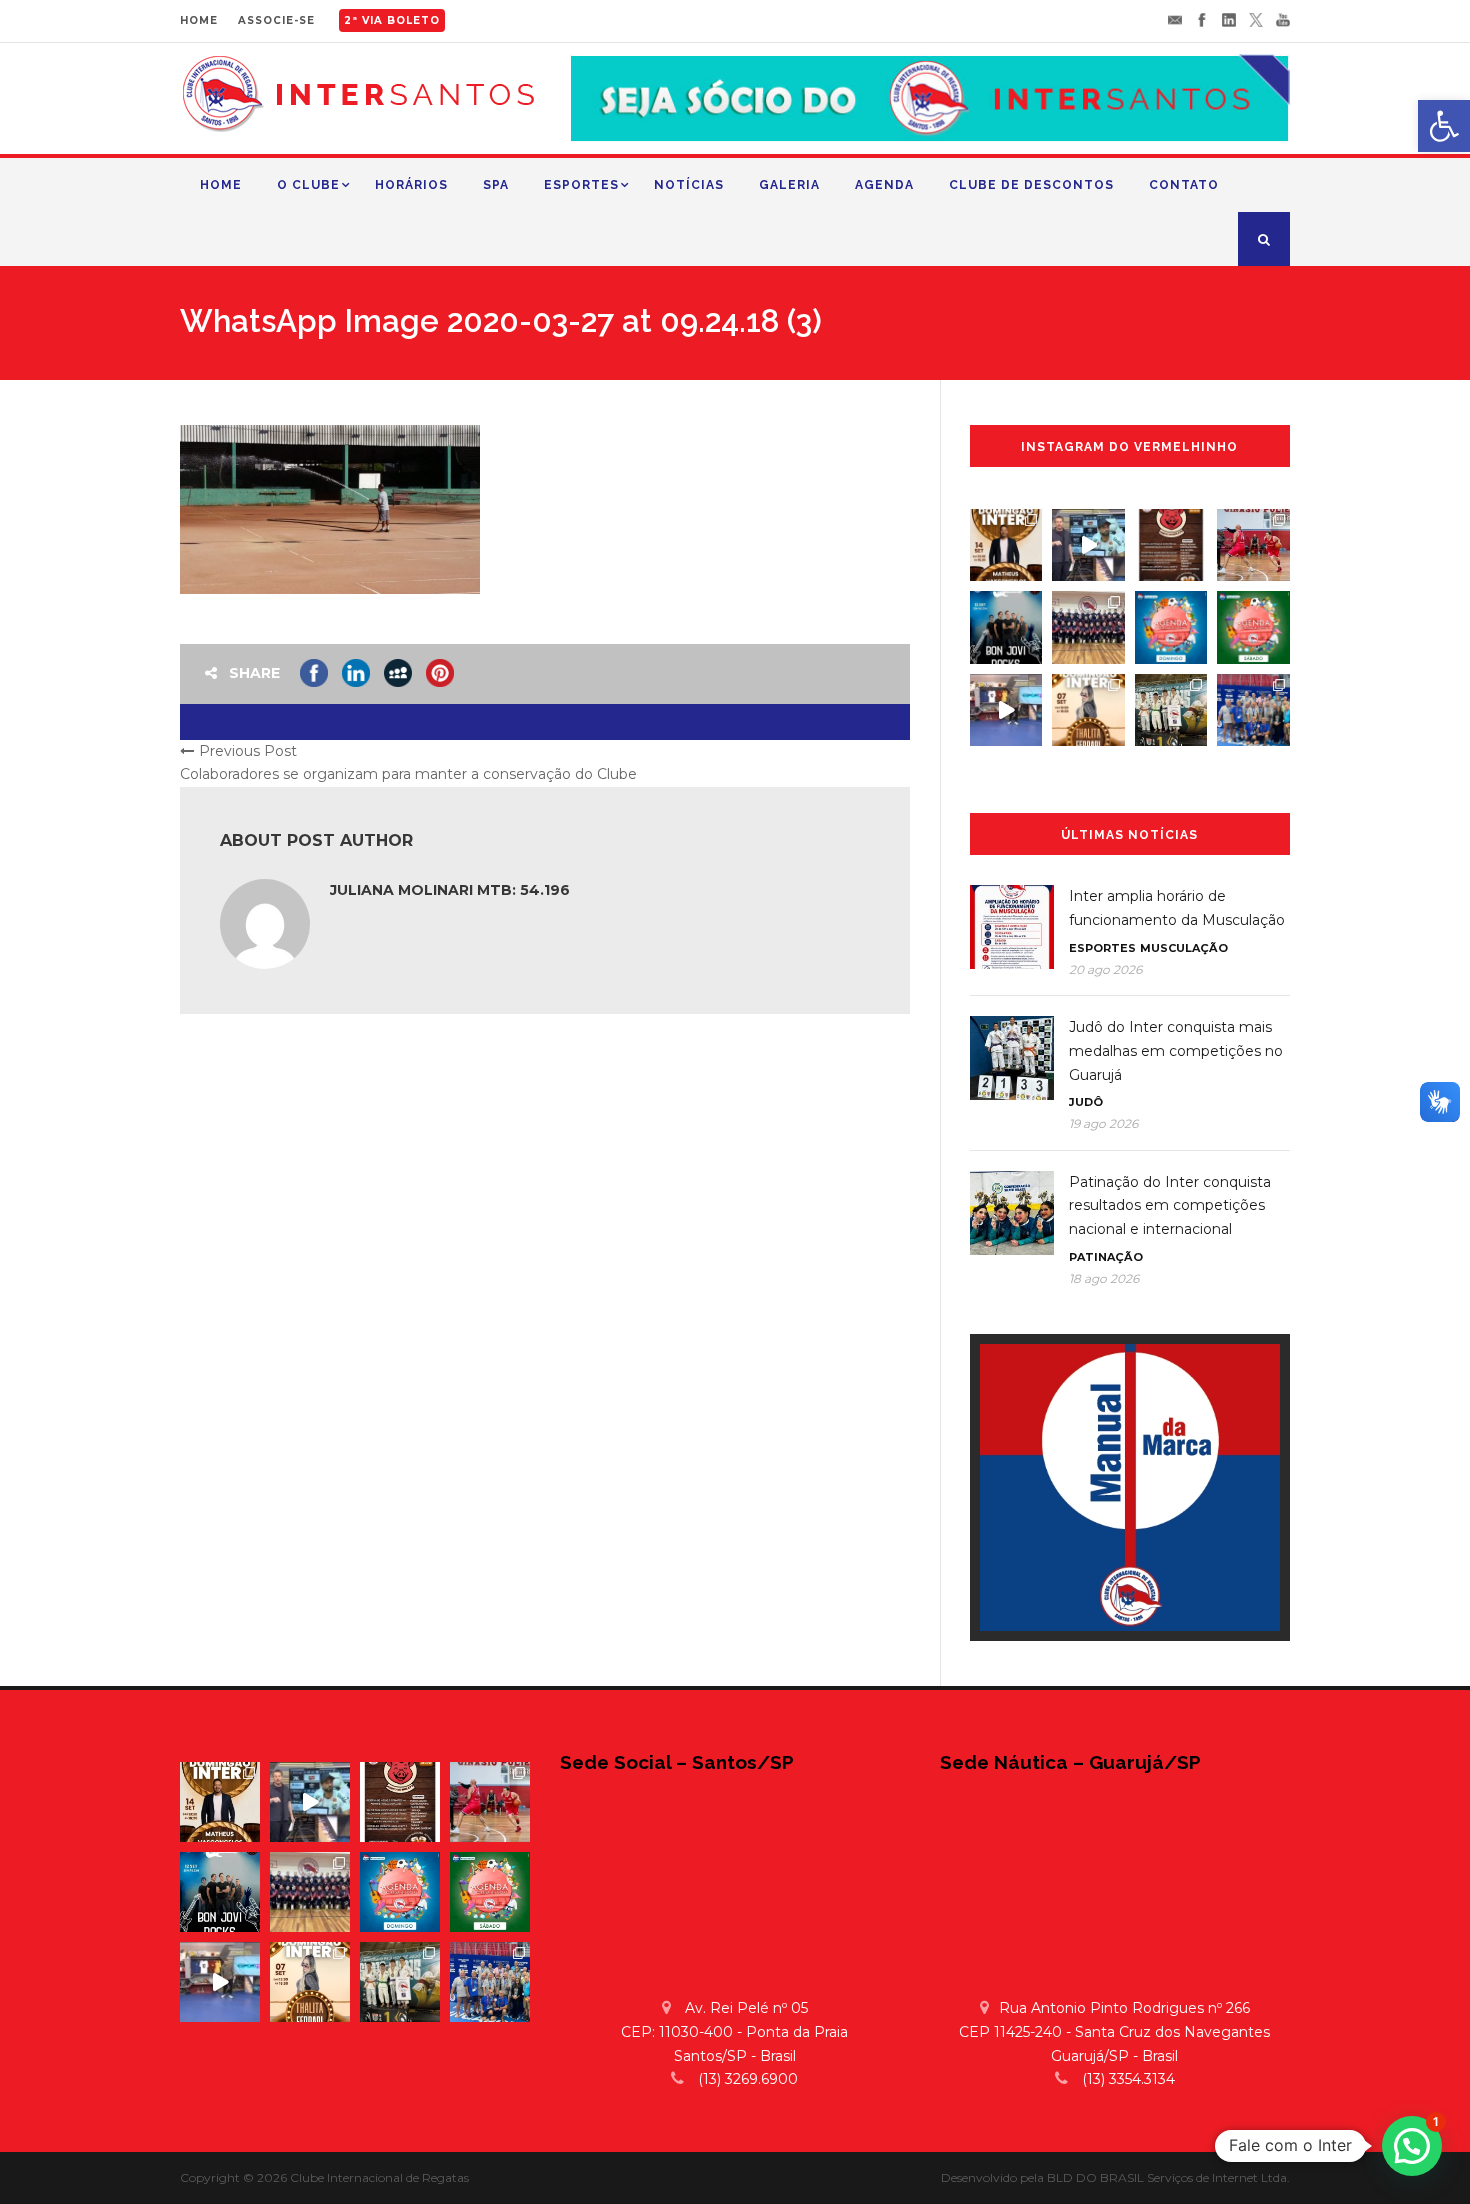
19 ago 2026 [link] (1103, 1123)
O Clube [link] (308, 185)
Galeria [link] (789, 185)
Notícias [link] (689, 185)
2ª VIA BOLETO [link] (392, 20)
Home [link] (221, 185)
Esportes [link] (581, 185)
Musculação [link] (1184, 948)
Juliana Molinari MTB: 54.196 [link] (450, 890)
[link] (1444, 126)
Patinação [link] (1106, 1257)
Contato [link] (1184, 185)
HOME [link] (199, 20)
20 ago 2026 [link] (1105, 969)
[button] (1412, 2146)
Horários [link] (411, 185)
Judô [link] (1086, 1102)
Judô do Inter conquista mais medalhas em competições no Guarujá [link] (1176, 1051)
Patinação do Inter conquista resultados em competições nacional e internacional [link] (1170, 1206)
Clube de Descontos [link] (1031, 185)
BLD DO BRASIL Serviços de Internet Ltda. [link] (1168, 2177)
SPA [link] (496, 185)
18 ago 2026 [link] (1104, 1278)
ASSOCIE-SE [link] (276, 20)
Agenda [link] (884, 185)
